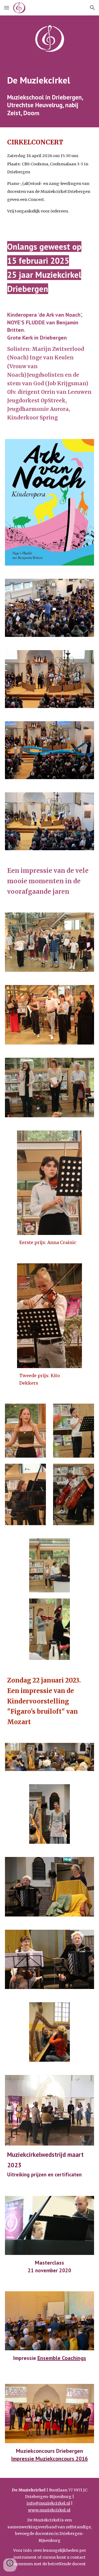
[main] (50, 80)
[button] (7, 8)
